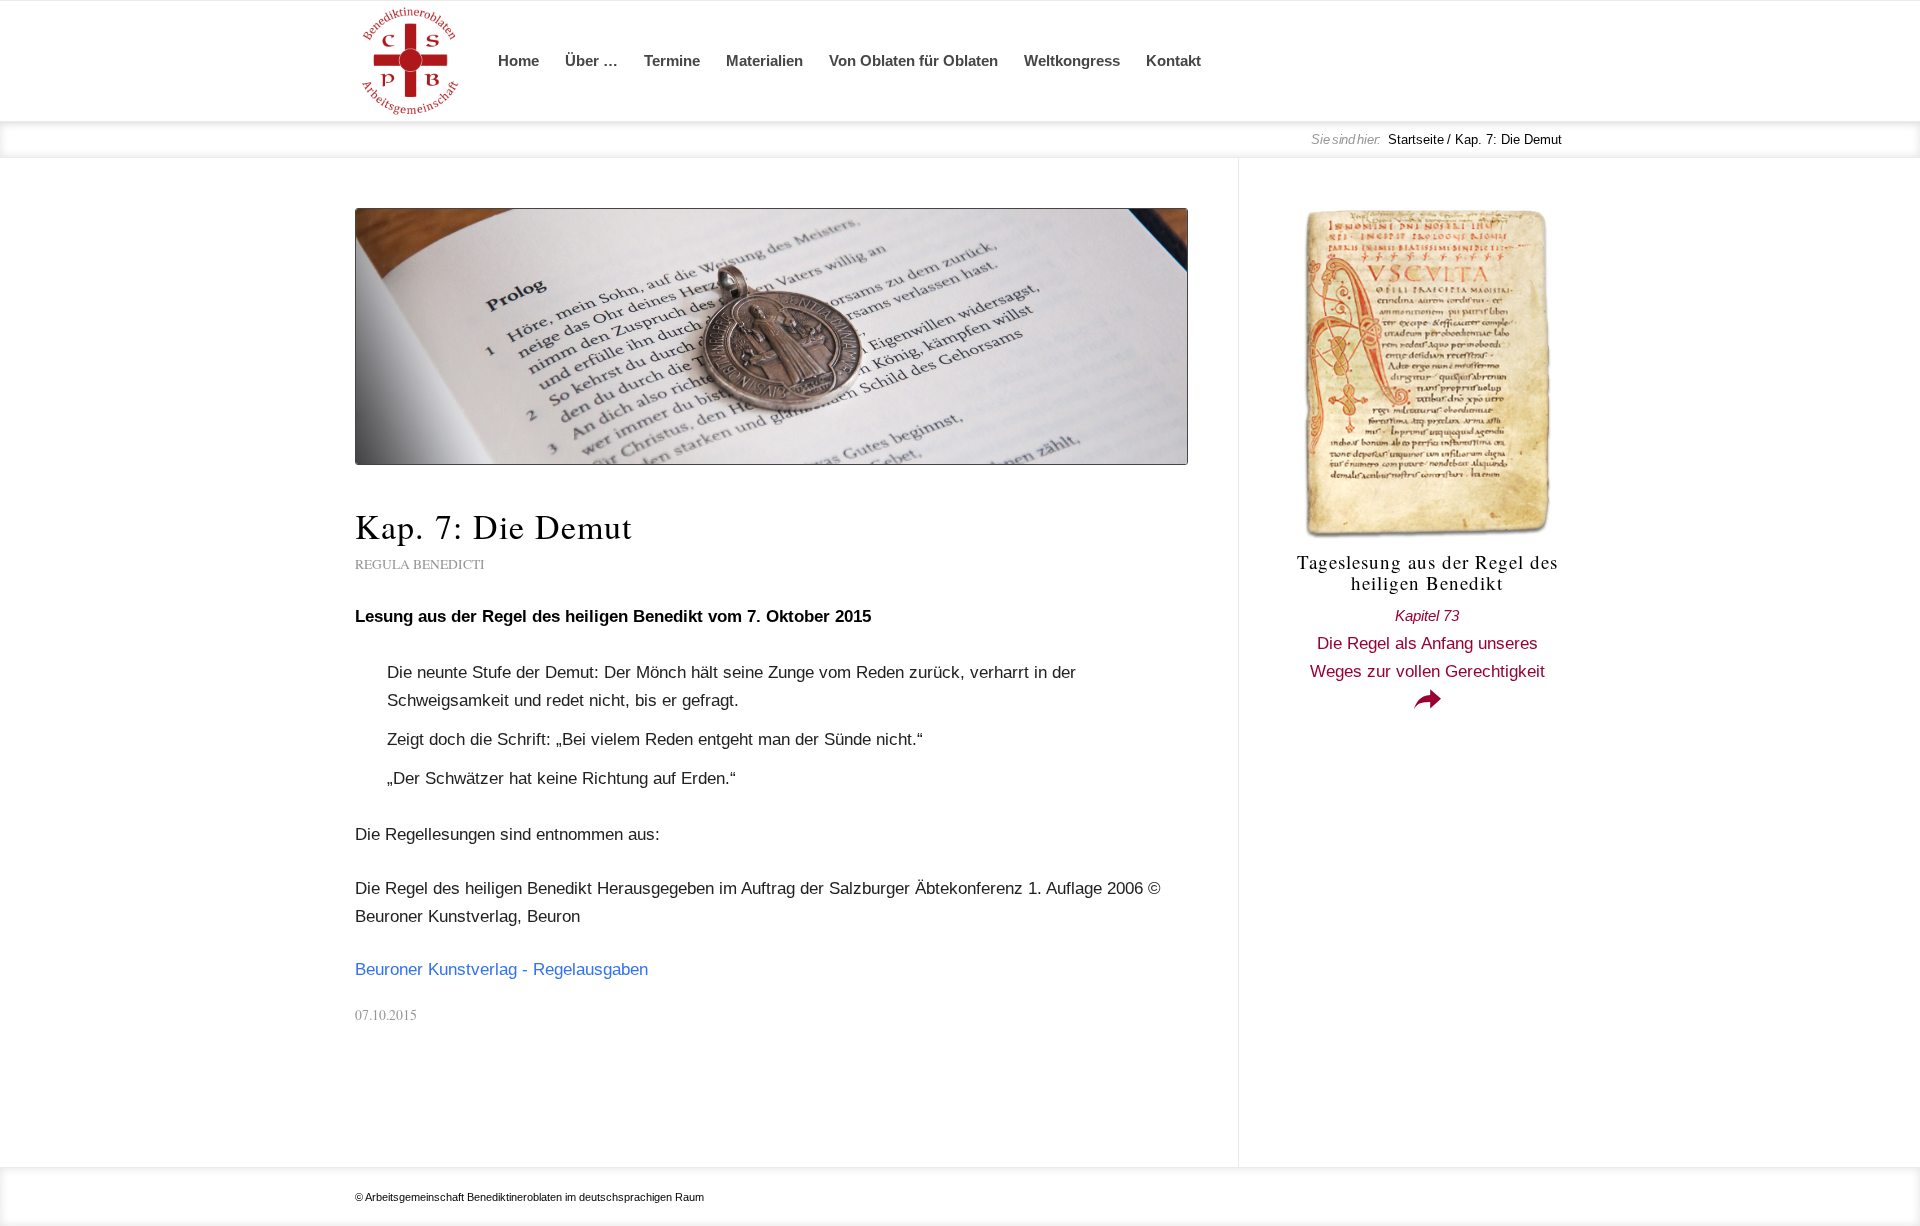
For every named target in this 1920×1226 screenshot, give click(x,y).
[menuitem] (518, 61)
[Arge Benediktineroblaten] (410, 61)
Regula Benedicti (420, 564)
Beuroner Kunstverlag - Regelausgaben (501, 969)
